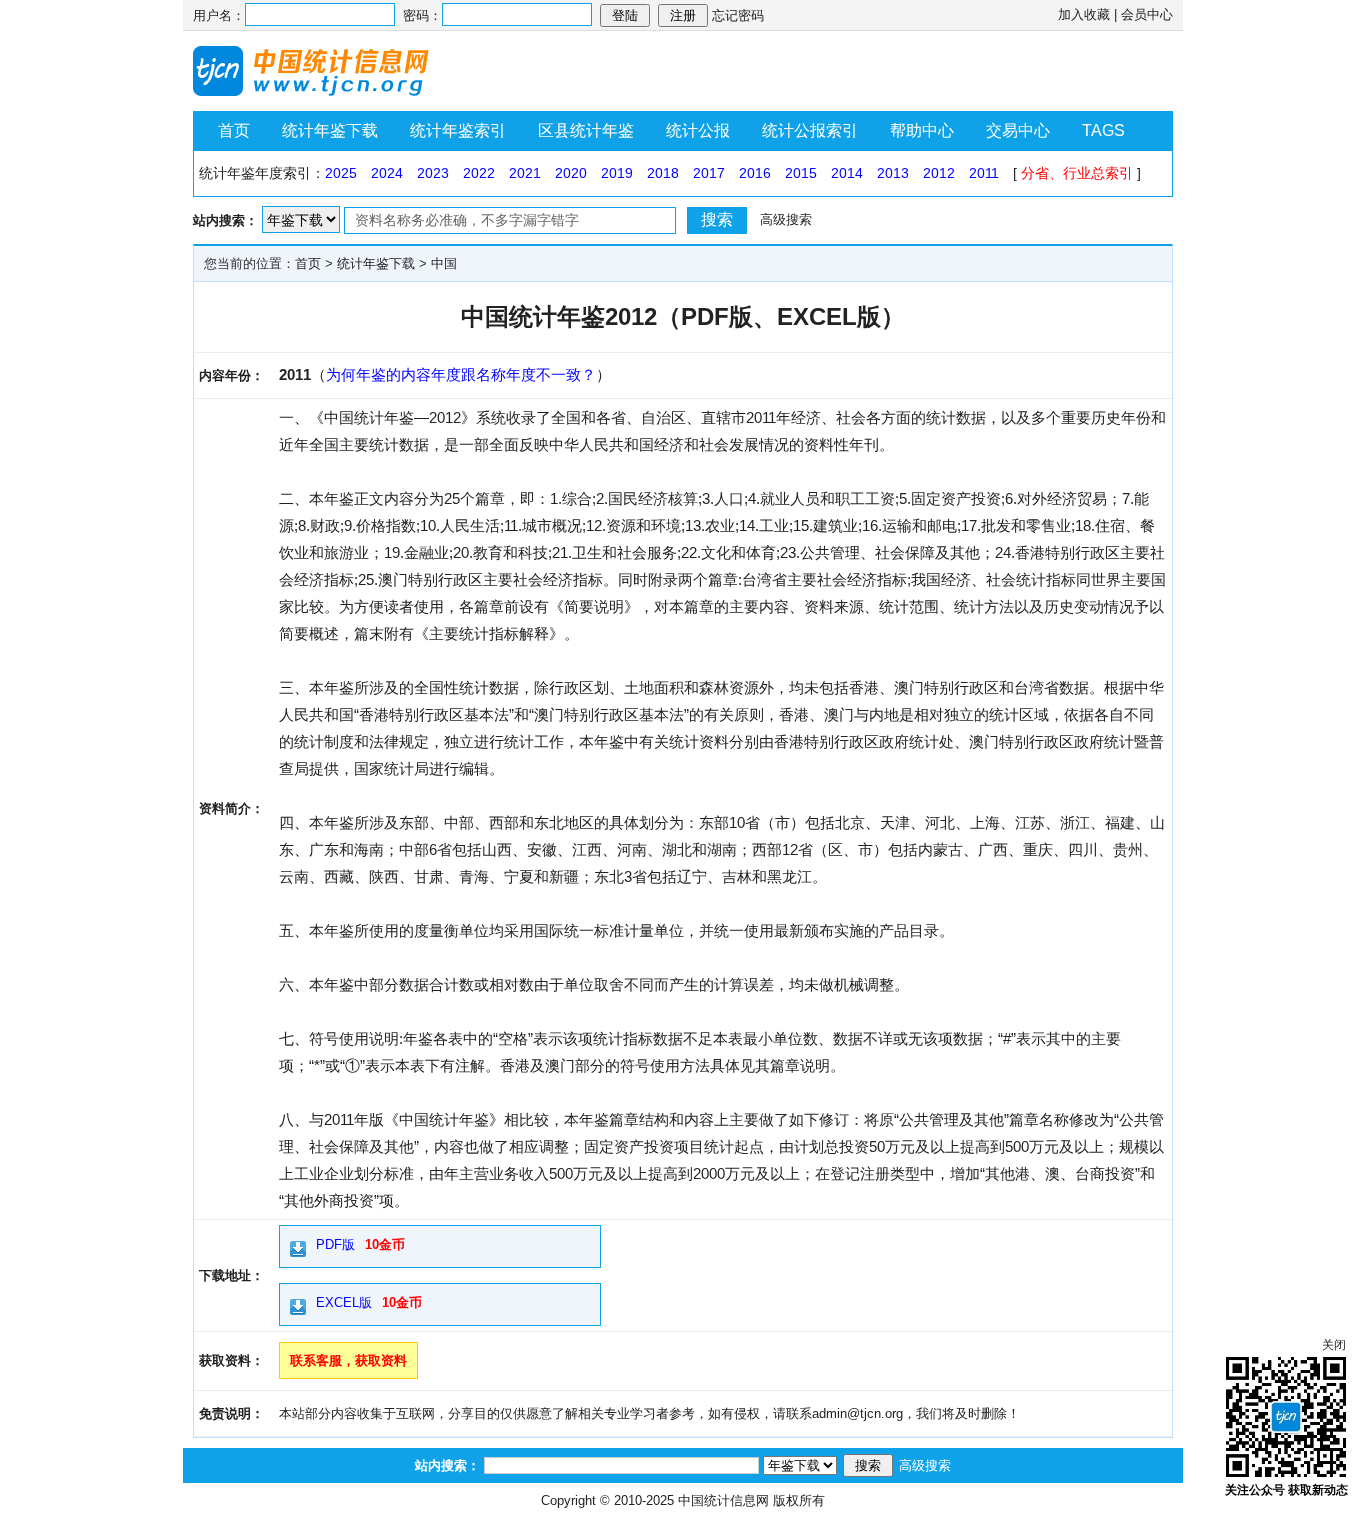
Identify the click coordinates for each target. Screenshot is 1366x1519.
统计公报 (698, 130)
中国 (444, 263)
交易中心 (1018, 130)
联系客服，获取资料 (348, 1360)
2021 (525, 173)
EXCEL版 (344, 1302)
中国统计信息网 (723, 1500)
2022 (479, 173)
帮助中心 (922, 130)
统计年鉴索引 (458, 130)
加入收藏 (1084, 14)
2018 (663, 173)
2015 (801, 173)
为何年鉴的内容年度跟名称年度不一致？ (461, 374)
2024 (387, 173)
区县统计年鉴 (586, 130)
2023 (433, 173)
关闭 (1334, 1345)
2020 (571, 173)
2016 (755, 173)
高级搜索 (786, 219)
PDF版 (335, 1244)
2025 (341, 173)
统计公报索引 (810, 130)
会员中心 (1147, 14)
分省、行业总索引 (1077, 173)
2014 (847, 173)
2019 (617, 173)
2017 (709, 173)
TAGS (1103, 130)
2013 (893, 173)
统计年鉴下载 (330, 130)
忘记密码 (738, 15)
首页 (234, 130)
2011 (984, 173)
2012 (939, 173)
